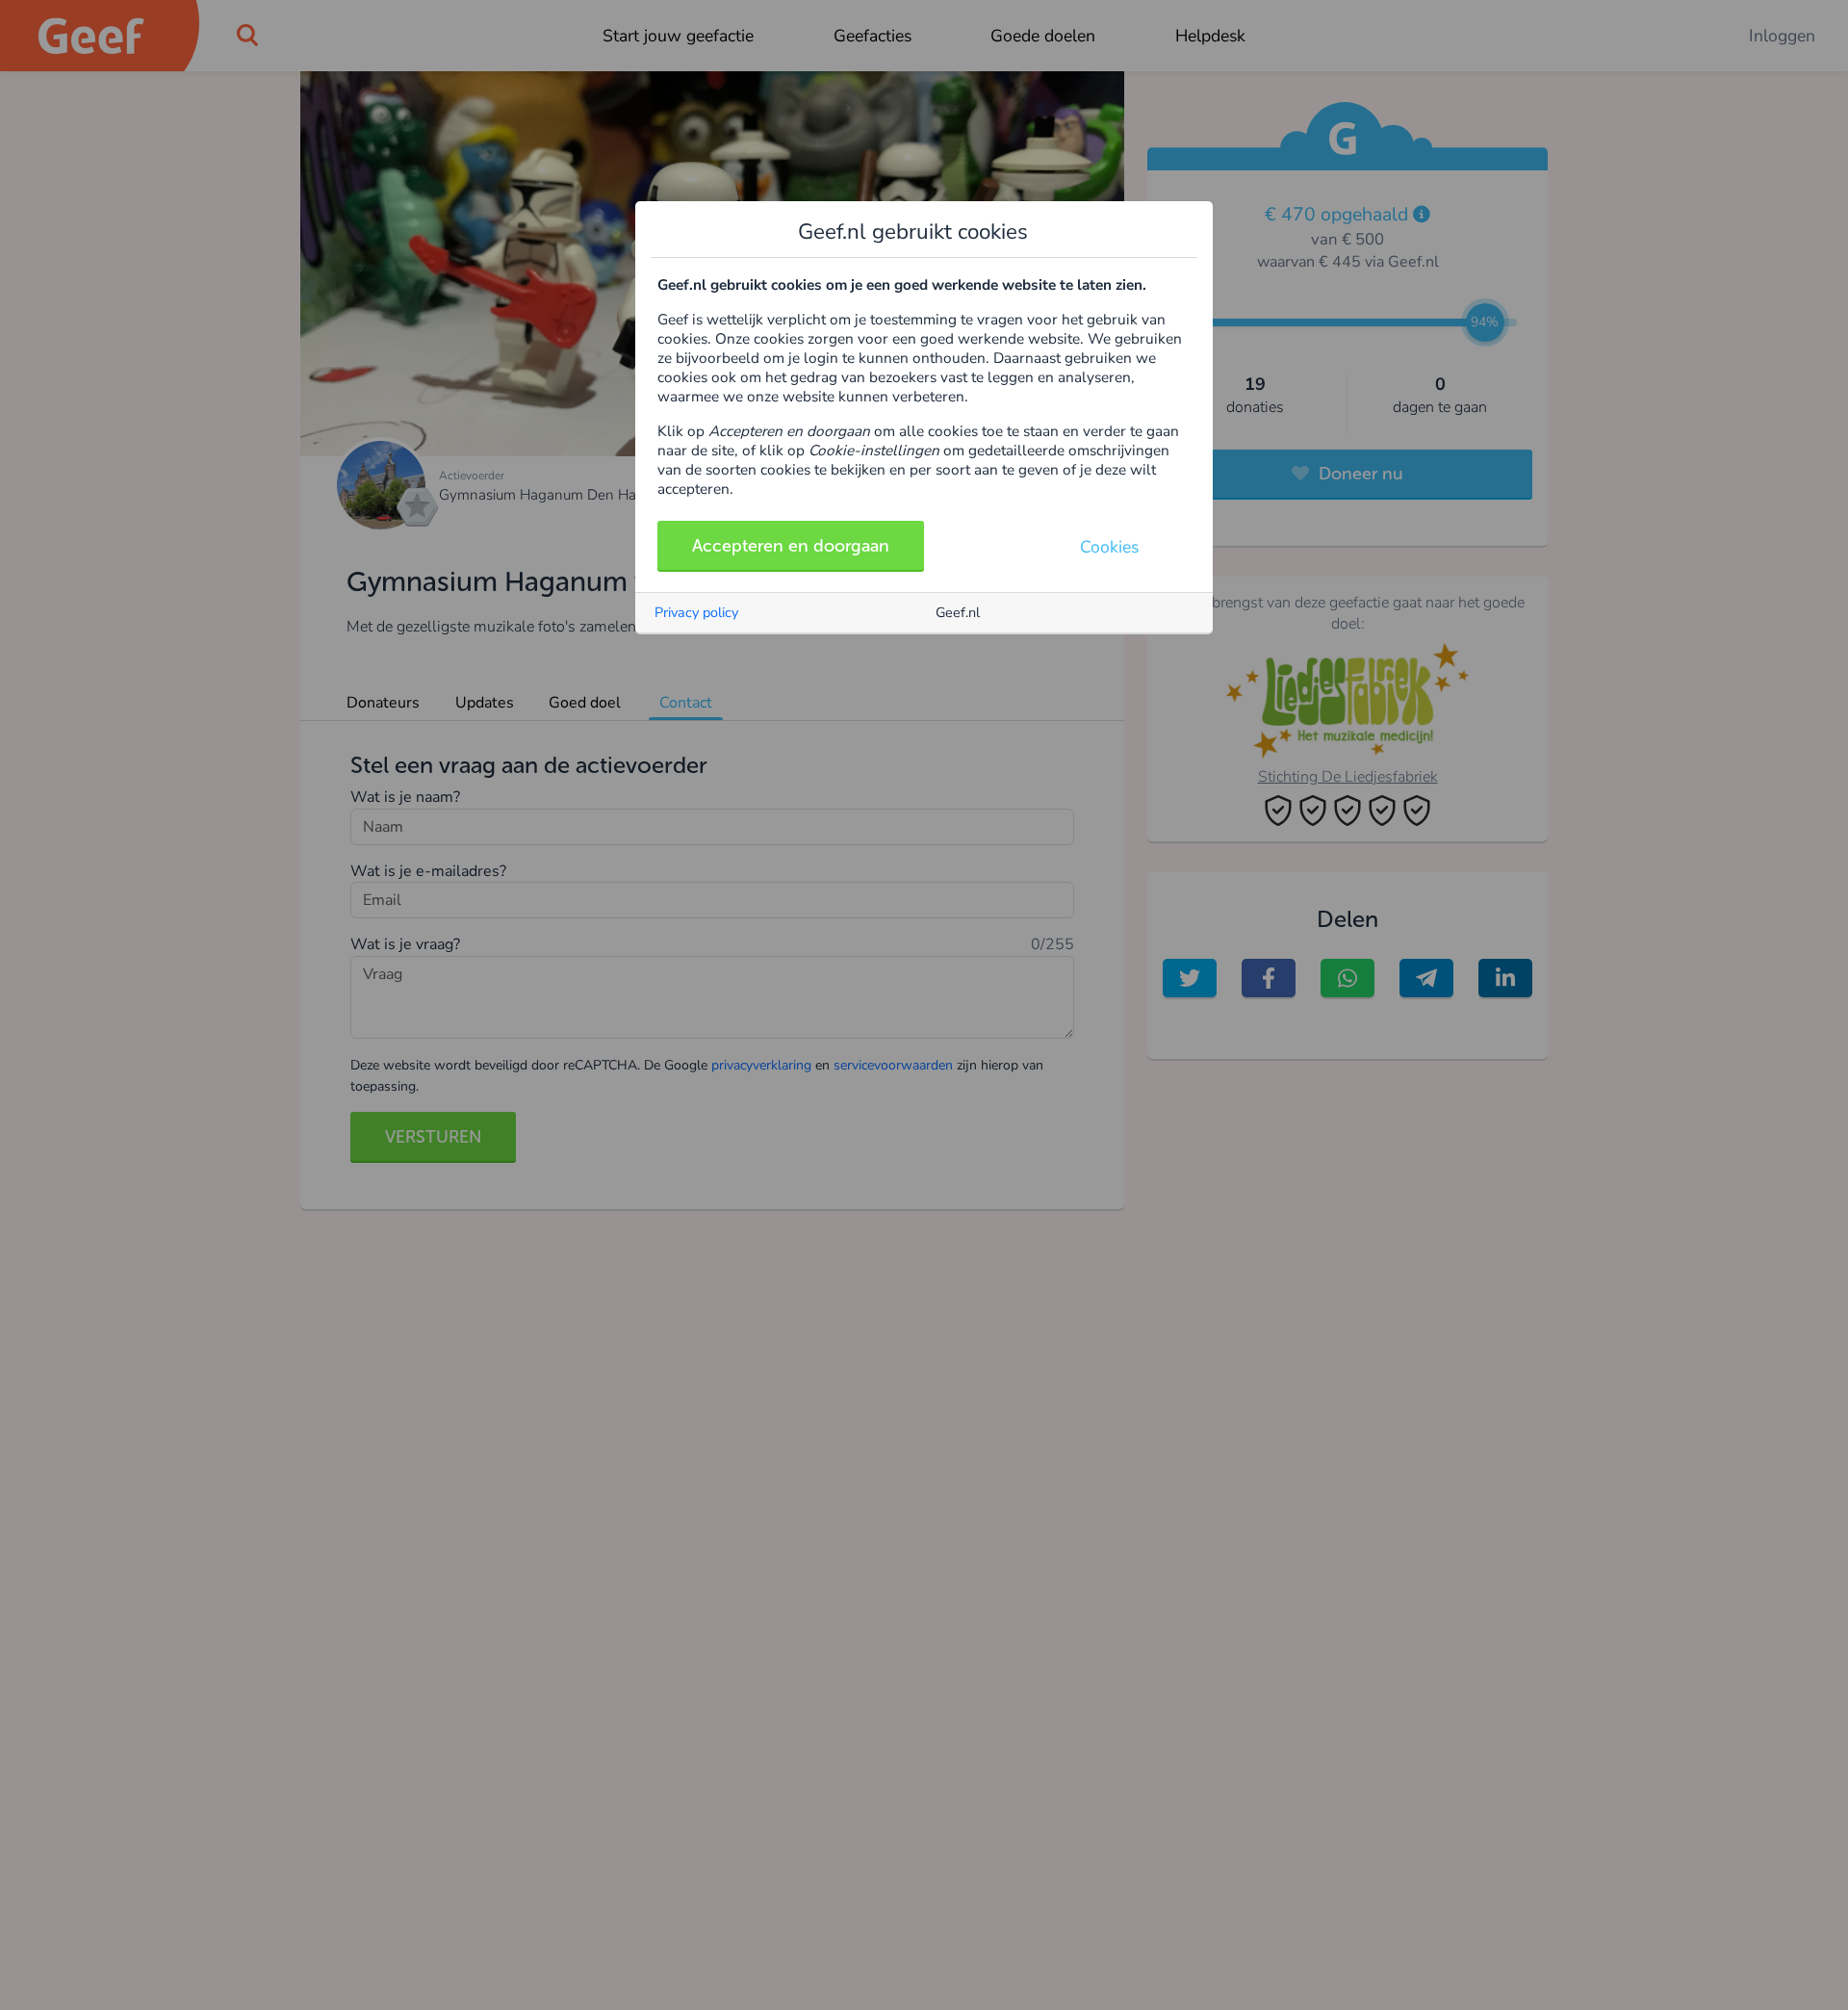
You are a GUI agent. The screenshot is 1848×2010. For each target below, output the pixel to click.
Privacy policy (696, 612)
